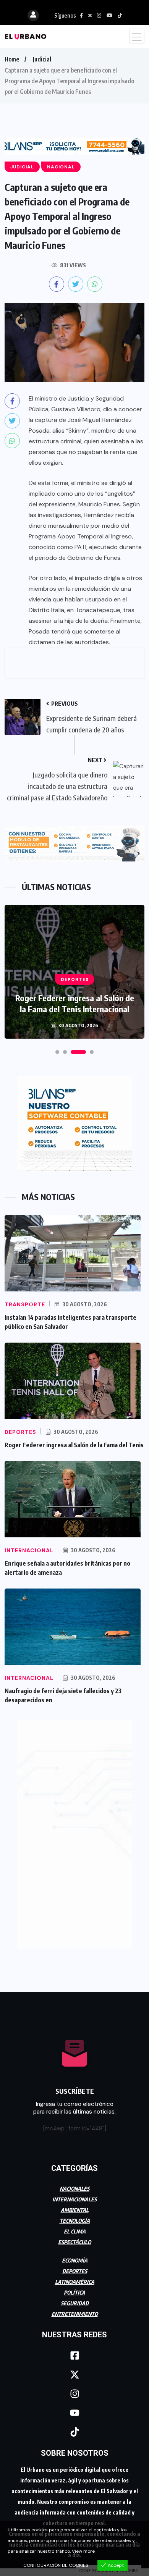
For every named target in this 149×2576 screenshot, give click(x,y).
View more (83, 2551)
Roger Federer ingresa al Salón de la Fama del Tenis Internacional (75, 1000)
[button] (57, 1049)
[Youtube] (74, 2410)
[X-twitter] (74, 2371)
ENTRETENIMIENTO (75, 2310)
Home (12, 59)
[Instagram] (74, 2390)
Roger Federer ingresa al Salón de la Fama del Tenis (74, 1442)
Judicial (42, 59)
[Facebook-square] (74, 2352)
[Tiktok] (74, 2429)
